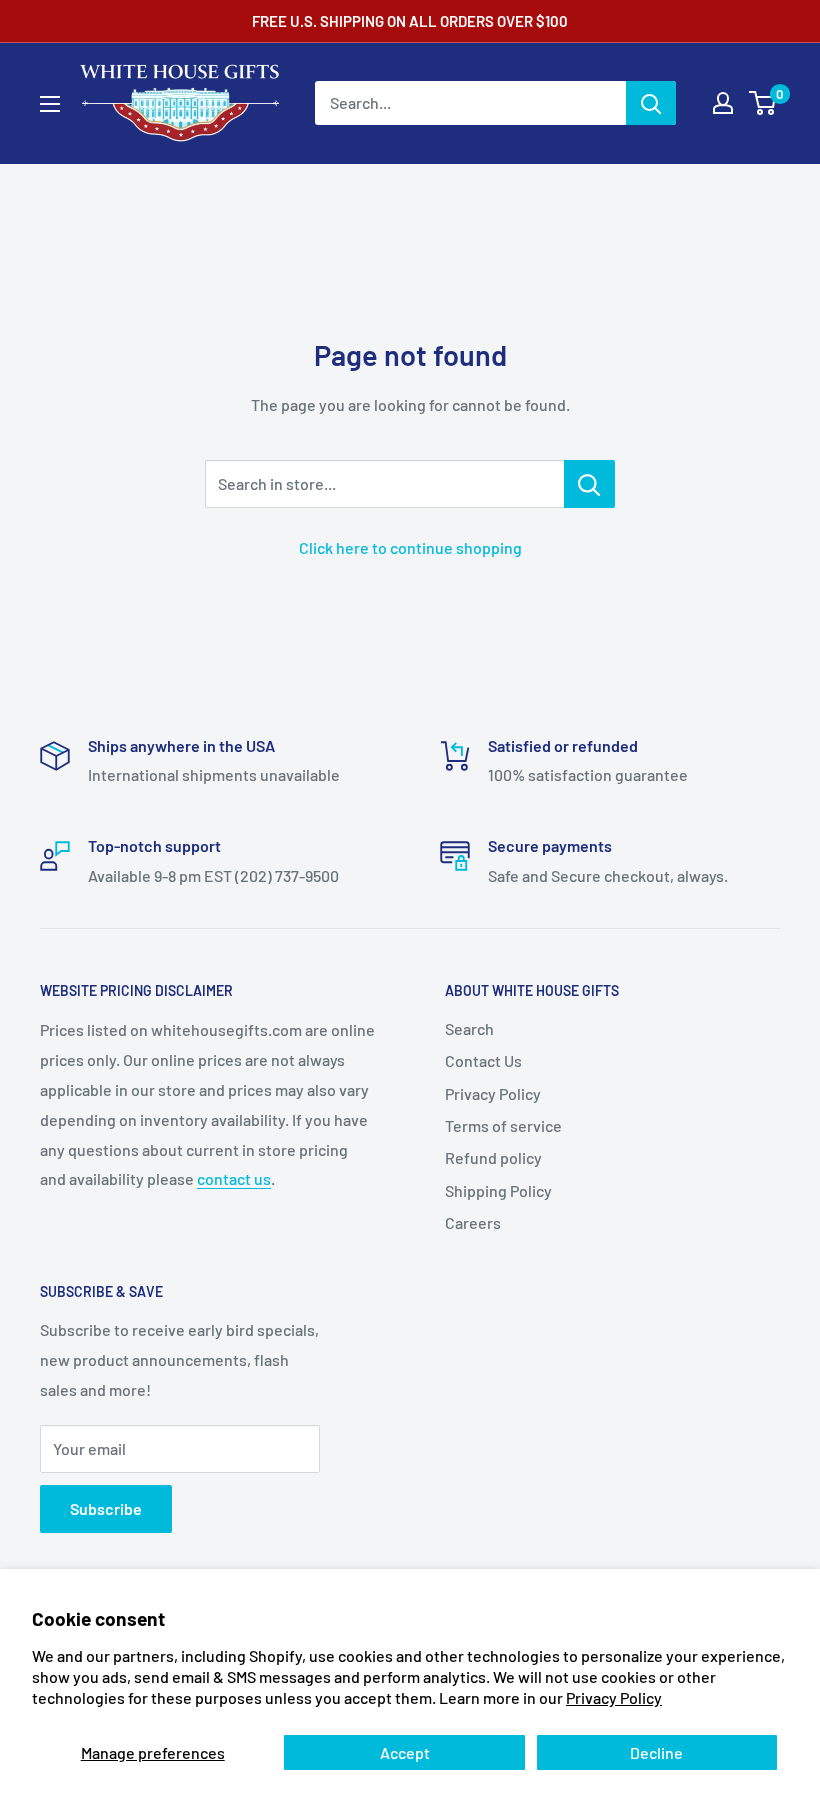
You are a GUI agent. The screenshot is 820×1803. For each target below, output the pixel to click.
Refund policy (493, 1157)
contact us (234, 1178)
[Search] (651, 103)
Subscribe (106, 1508)
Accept (405, 1752)
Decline (656, 1752)
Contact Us (483, 1060)
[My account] (723, 103)
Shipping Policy (498, 1190)
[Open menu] (50, 104)
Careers (473, 1222)
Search (469, 1028)
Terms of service (503, 1125)
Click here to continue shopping (410, 547)
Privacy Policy (614, 1697)
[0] (763, 103)
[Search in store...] (589, 484)
